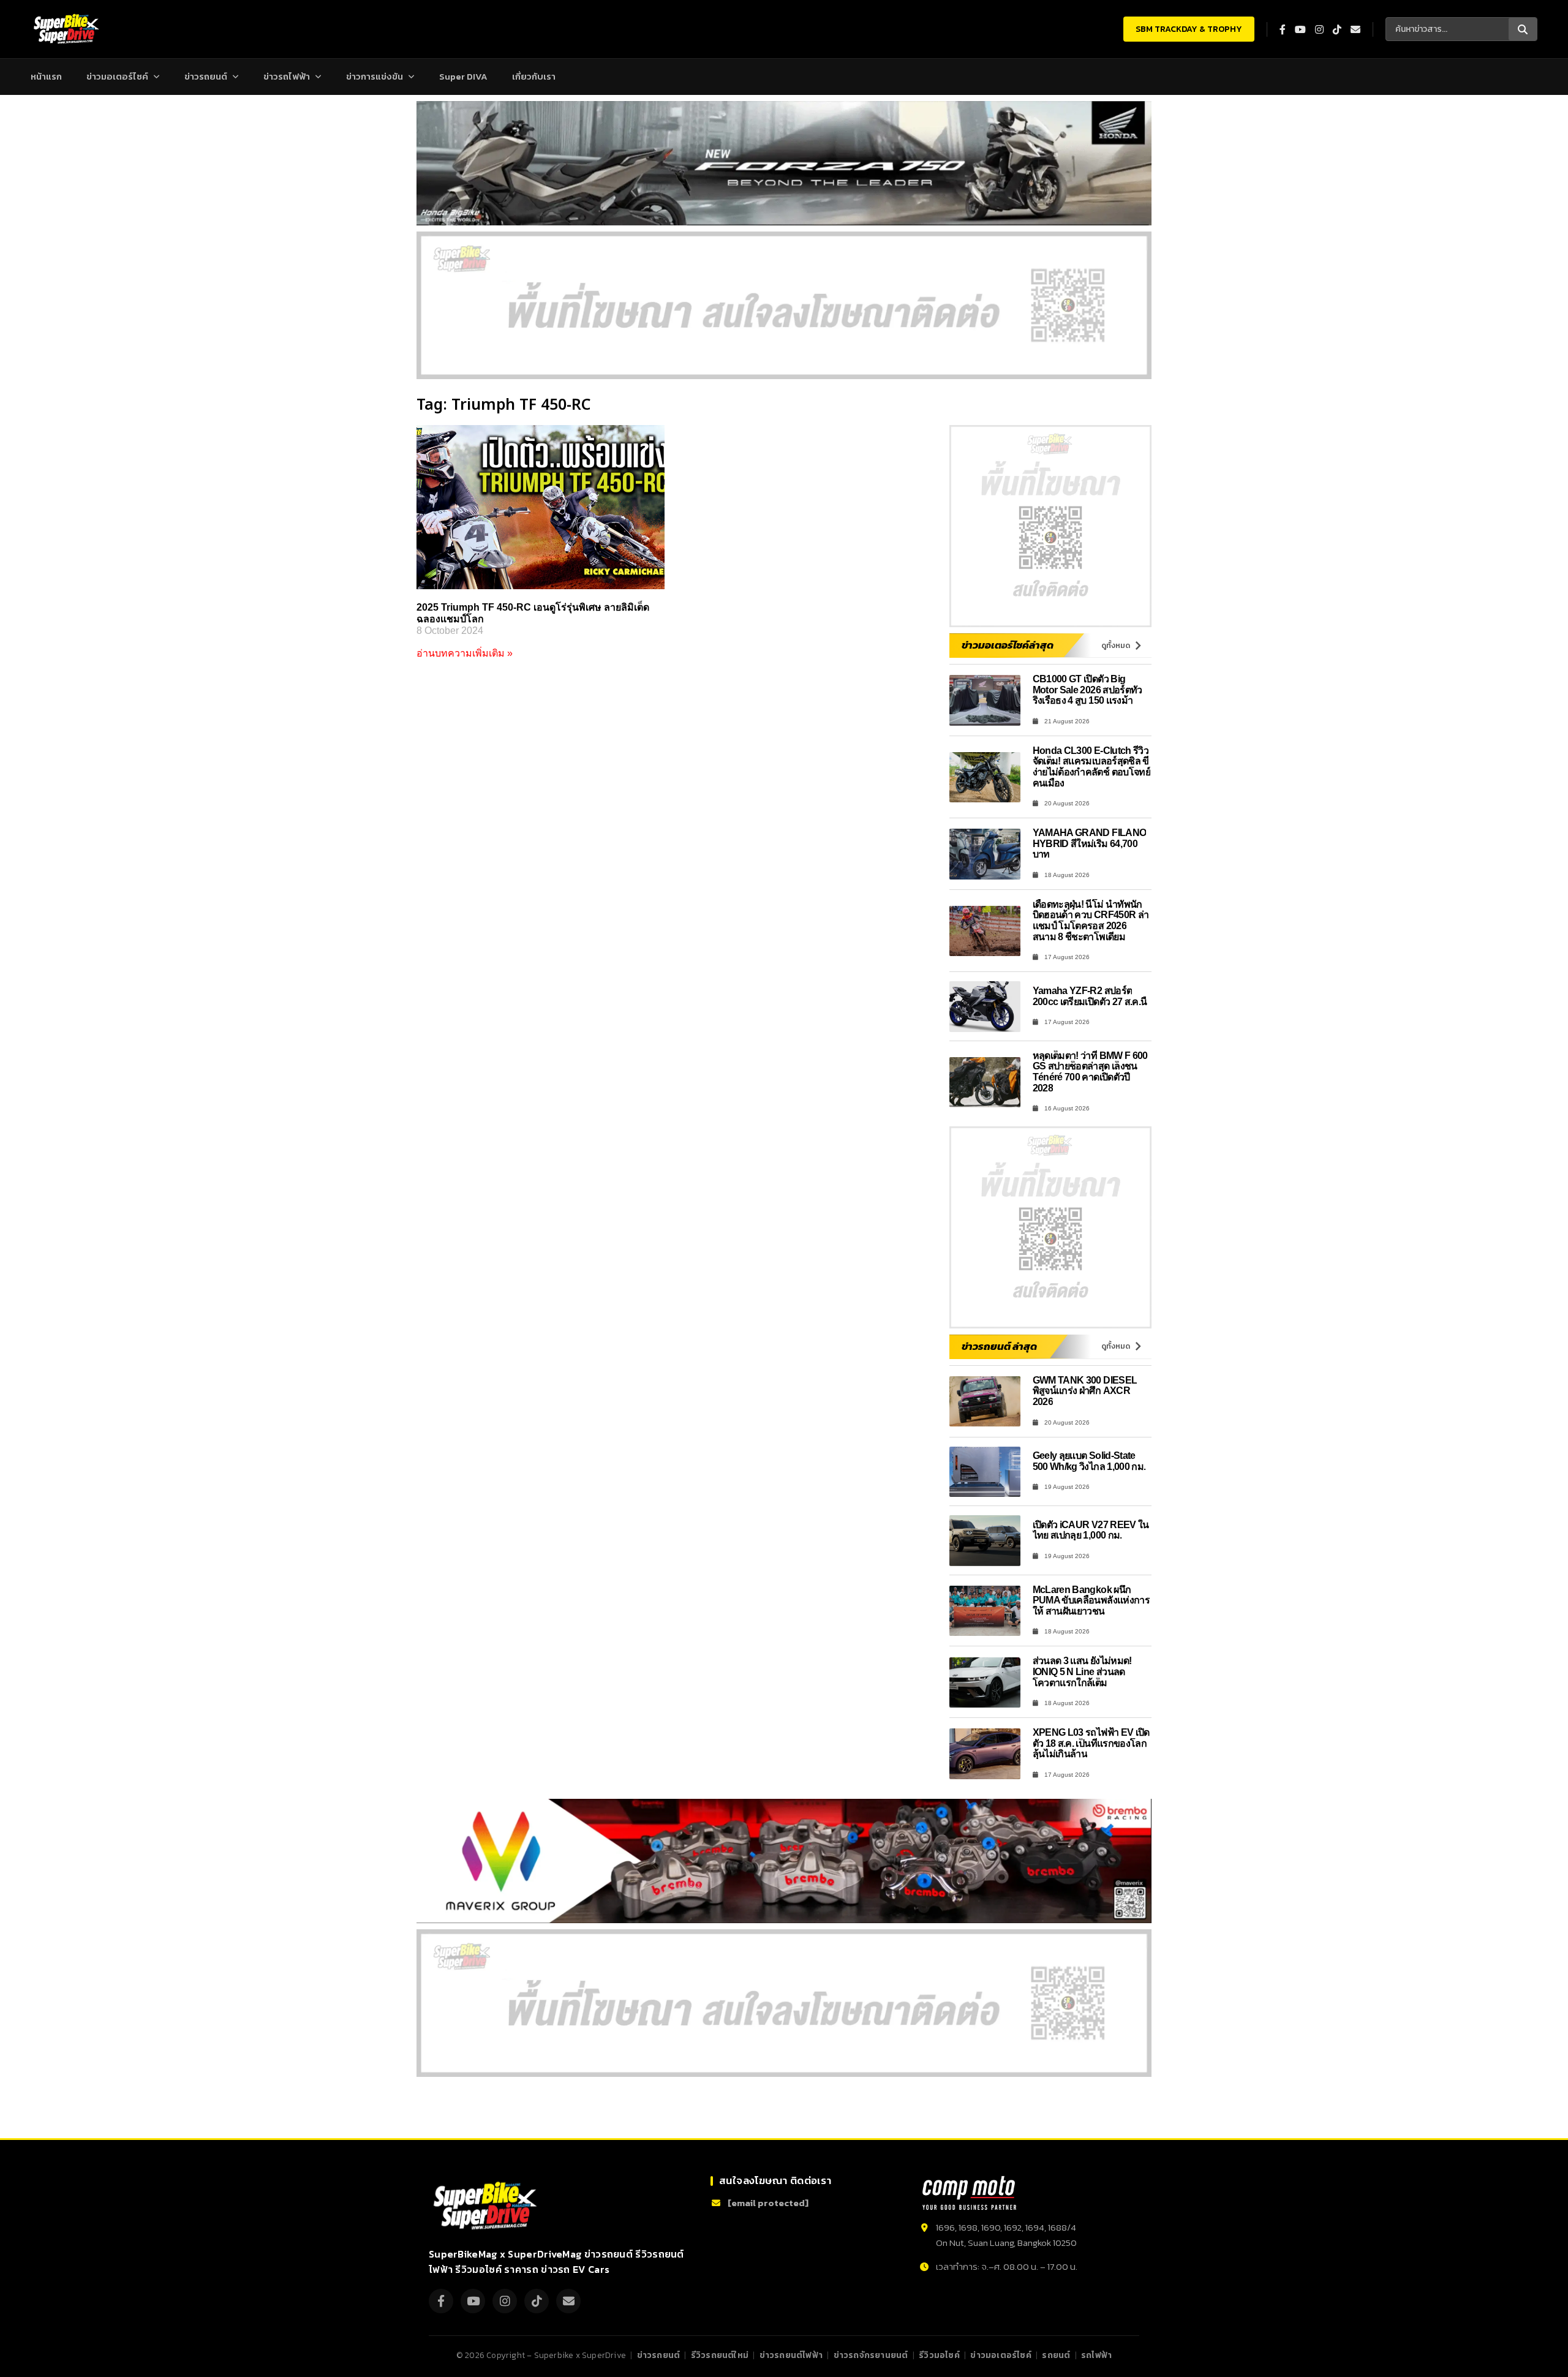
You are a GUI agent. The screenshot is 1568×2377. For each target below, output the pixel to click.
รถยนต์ (1056, 2355)
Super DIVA (463, 76)
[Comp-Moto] (969, 2193)
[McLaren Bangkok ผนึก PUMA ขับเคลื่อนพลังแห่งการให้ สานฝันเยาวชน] (985, 1611)
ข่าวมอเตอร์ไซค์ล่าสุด (1008, 645)
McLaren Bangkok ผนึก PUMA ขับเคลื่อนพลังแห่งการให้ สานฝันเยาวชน (1091, 1600)
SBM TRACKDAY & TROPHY (1189, 29)
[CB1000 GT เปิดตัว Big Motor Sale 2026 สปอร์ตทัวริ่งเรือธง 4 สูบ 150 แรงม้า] (985, 700)
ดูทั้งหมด (1116, 646)
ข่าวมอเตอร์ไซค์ (117, 76)
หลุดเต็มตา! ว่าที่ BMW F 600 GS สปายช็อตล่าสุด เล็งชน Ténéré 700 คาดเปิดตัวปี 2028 (1090, 1072)
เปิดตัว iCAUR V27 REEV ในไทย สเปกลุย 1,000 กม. (1091, 1530)
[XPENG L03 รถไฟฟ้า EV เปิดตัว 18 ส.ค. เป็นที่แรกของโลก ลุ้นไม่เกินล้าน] (985, 1754)
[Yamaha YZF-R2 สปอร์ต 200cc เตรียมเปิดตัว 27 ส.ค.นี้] (985, 1007)
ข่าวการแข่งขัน (375, 76)
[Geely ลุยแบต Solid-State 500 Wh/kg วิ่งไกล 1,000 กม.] (985, 1472)
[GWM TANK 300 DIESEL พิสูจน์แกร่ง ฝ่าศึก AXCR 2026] (985, 1402)
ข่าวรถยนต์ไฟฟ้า (791, 2355)
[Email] (568, 2301)
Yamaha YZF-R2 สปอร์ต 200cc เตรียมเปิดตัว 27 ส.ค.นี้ (1090, 996)
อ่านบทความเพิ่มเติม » (465, 653)
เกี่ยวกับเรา (534, 76)
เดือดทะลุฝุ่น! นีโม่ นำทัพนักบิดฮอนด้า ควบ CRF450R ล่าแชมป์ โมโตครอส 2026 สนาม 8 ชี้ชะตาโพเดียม (1091, 921)
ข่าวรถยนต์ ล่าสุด (999, 1346)
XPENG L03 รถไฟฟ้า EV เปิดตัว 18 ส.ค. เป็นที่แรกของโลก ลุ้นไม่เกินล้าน (1091, 1743)
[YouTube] (473, 2301)
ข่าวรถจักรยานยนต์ (871, 2355)
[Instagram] (505, 2301)
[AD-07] (784, 305)
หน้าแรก (46, 76)
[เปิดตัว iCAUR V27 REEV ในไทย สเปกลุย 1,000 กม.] (985, 1541)
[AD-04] (1050, 526)
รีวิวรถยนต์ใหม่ (720, 2355)
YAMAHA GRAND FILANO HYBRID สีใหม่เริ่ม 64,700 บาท (1090, 843)
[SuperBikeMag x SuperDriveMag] (487, 2206)
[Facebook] (441, 2301)
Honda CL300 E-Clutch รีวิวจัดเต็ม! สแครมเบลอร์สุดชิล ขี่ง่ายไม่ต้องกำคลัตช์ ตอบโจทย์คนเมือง (1092, 767)
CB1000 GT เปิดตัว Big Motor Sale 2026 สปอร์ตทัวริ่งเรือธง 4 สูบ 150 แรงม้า (1087, 690)
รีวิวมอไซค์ (939, 2355)
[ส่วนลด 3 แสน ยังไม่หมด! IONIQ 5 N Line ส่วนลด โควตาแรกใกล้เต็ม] (985, 1683)
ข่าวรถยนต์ (206, 76)
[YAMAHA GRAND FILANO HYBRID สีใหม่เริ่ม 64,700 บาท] (985, 854)
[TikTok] (537, 2301)
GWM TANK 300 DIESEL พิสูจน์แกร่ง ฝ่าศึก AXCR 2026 (1085, 1391)
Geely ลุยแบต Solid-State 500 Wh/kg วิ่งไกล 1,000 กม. (1089, 1461)
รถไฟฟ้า (1096, 2355)
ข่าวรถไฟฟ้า (287, 76)
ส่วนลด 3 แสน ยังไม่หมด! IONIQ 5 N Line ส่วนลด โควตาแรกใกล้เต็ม (1082, 1671)
